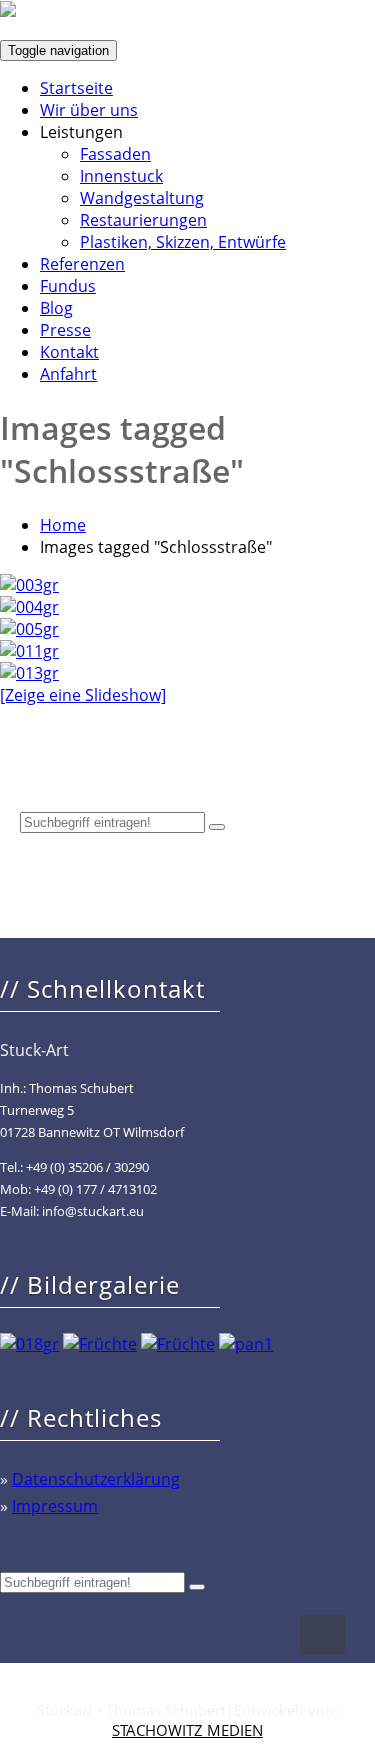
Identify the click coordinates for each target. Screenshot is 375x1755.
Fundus (68, 286)
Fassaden (115, 154)
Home (63, 525)
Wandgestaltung (142, 198)
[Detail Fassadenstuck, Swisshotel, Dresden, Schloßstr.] (29, 629)
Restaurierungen (143, 220)
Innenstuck (121, 176)
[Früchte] (100, 1344)
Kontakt (69, 352)
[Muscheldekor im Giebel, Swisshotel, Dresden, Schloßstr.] (29, 651)
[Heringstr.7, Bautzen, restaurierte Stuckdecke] (29, 1344)
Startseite (76, 88)
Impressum (55, 1506)
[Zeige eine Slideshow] (83, 695)
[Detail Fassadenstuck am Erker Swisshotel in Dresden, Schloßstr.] (29, 585)
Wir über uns (89, 110)
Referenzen (82, 264)
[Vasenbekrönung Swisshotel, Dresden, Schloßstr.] (29, 673)
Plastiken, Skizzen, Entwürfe (183, 242)
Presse (65, 330)
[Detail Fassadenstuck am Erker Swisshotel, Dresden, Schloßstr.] (29, 607)
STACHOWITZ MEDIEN (187, 1730)
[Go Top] (322, 1635)
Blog (56, 308)
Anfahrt (68, 374)
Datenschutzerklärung (96, 1479)
